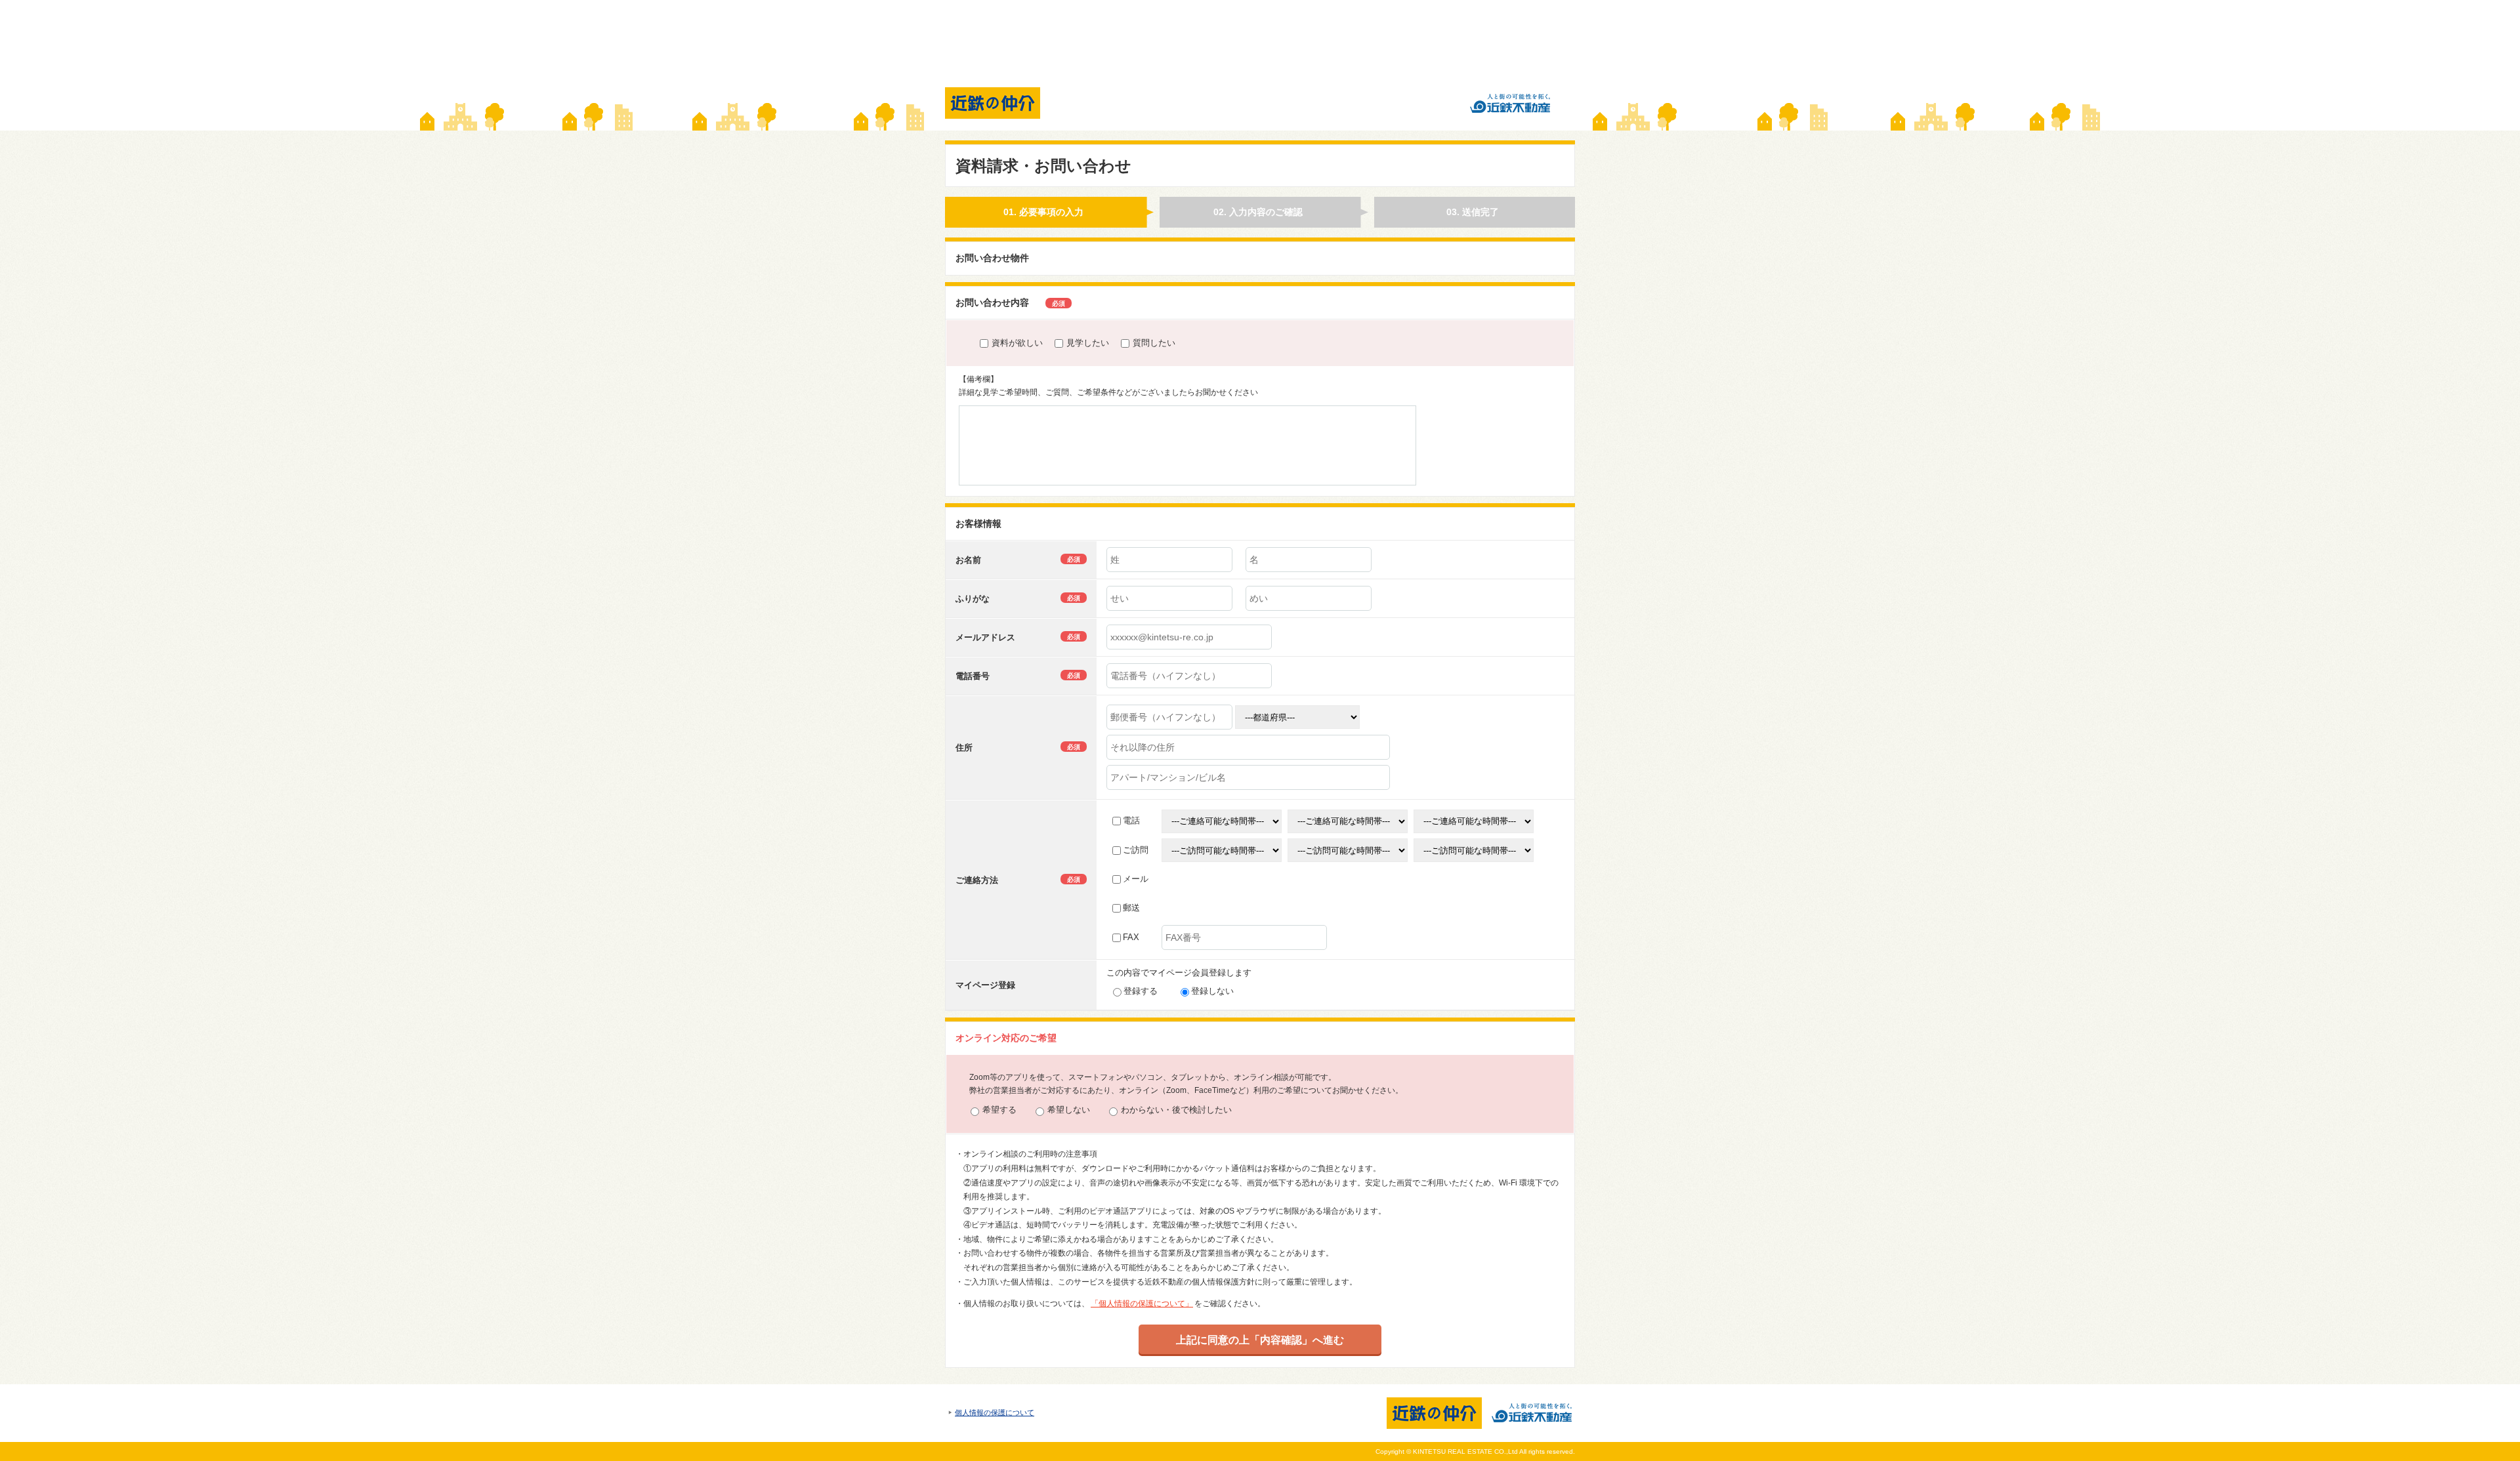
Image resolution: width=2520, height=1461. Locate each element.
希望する (999, 1110)
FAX (1131, 937)
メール (1136, 879)
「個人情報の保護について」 (1142, 1304)
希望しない (1069, 1110)
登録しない (1212, 991)
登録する (1141, 991)
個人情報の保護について (995, 1412)
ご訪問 (1136, 850)
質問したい (1154, 343)
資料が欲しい (1017, 343)
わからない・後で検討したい (1176, 1110)
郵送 (1131, 908)
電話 (1131, 820)
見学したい (1088, 343)
